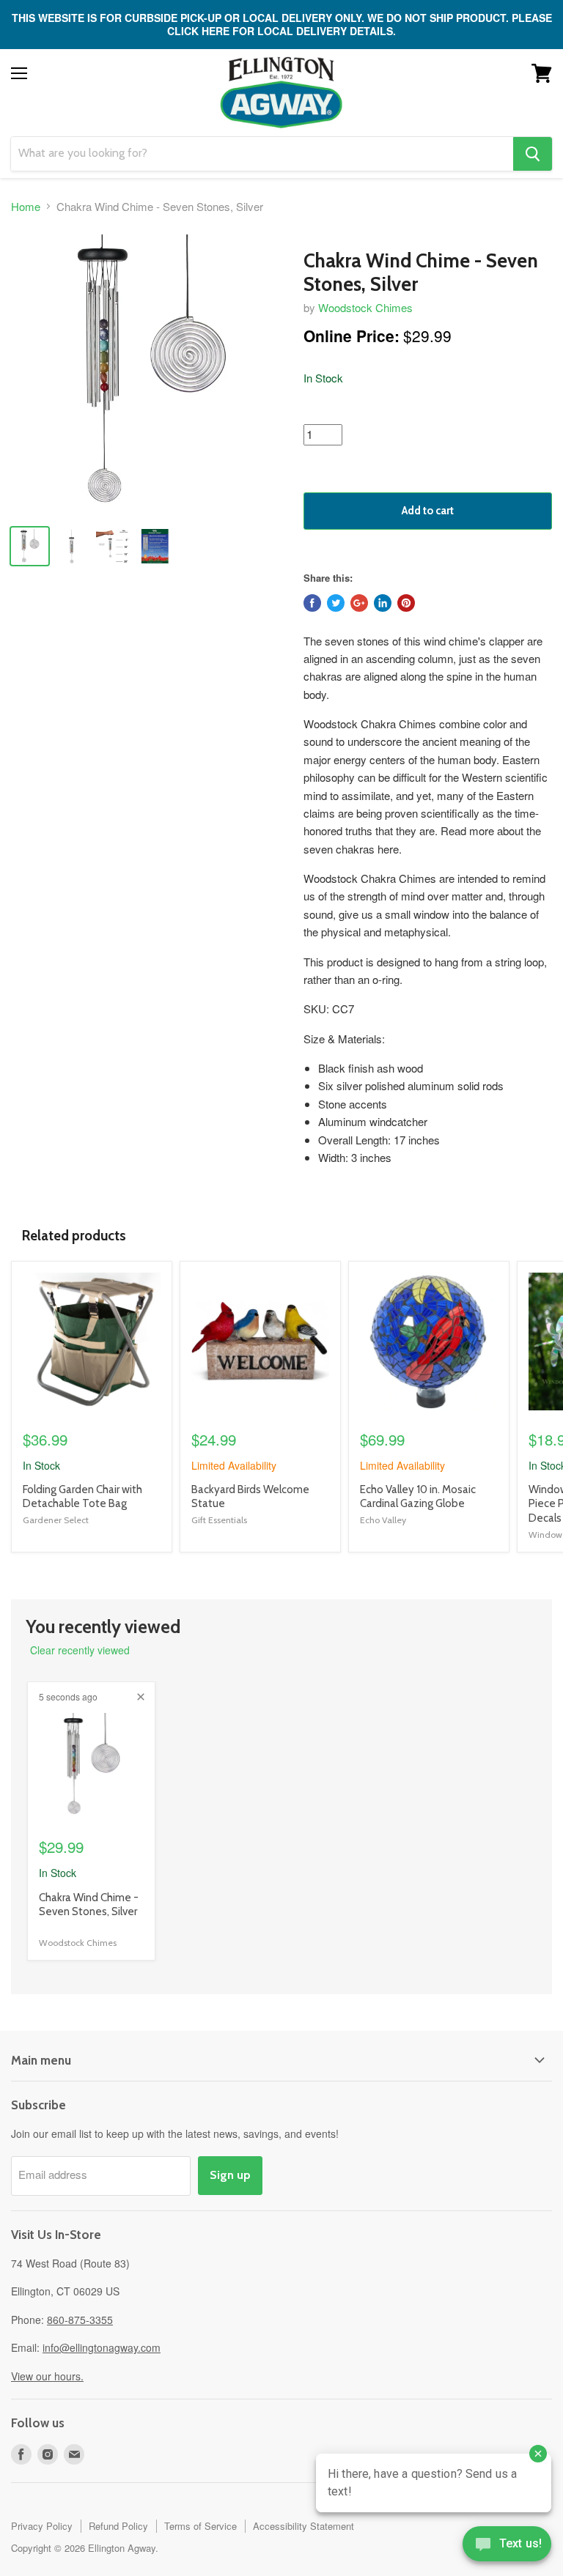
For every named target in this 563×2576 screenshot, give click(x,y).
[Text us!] (507, 2547)
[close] (141, 1697)
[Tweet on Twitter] (336, 603)
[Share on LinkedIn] (383, 603)
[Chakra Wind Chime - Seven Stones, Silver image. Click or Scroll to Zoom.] (150, 374)
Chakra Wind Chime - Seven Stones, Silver (89, 1905)
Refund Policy (118, 2526)
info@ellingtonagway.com (102, 2347)
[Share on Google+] (359, 603)
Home (26, 206)
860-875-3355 (80, 2320)
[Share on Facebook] (312, 603)
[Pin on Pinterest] (406, 603)
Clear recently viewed (80, 1650)
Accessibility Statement (303, 2526)
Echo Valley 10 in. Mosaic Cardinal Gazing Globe (418, 1497)
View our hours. (47, 2376)
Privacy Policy (42, 2526)
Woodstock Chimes (365, 307)
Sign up (230, 2175)
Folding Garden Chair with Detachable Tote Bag (82, 1497)
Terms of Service (200, 2526)
